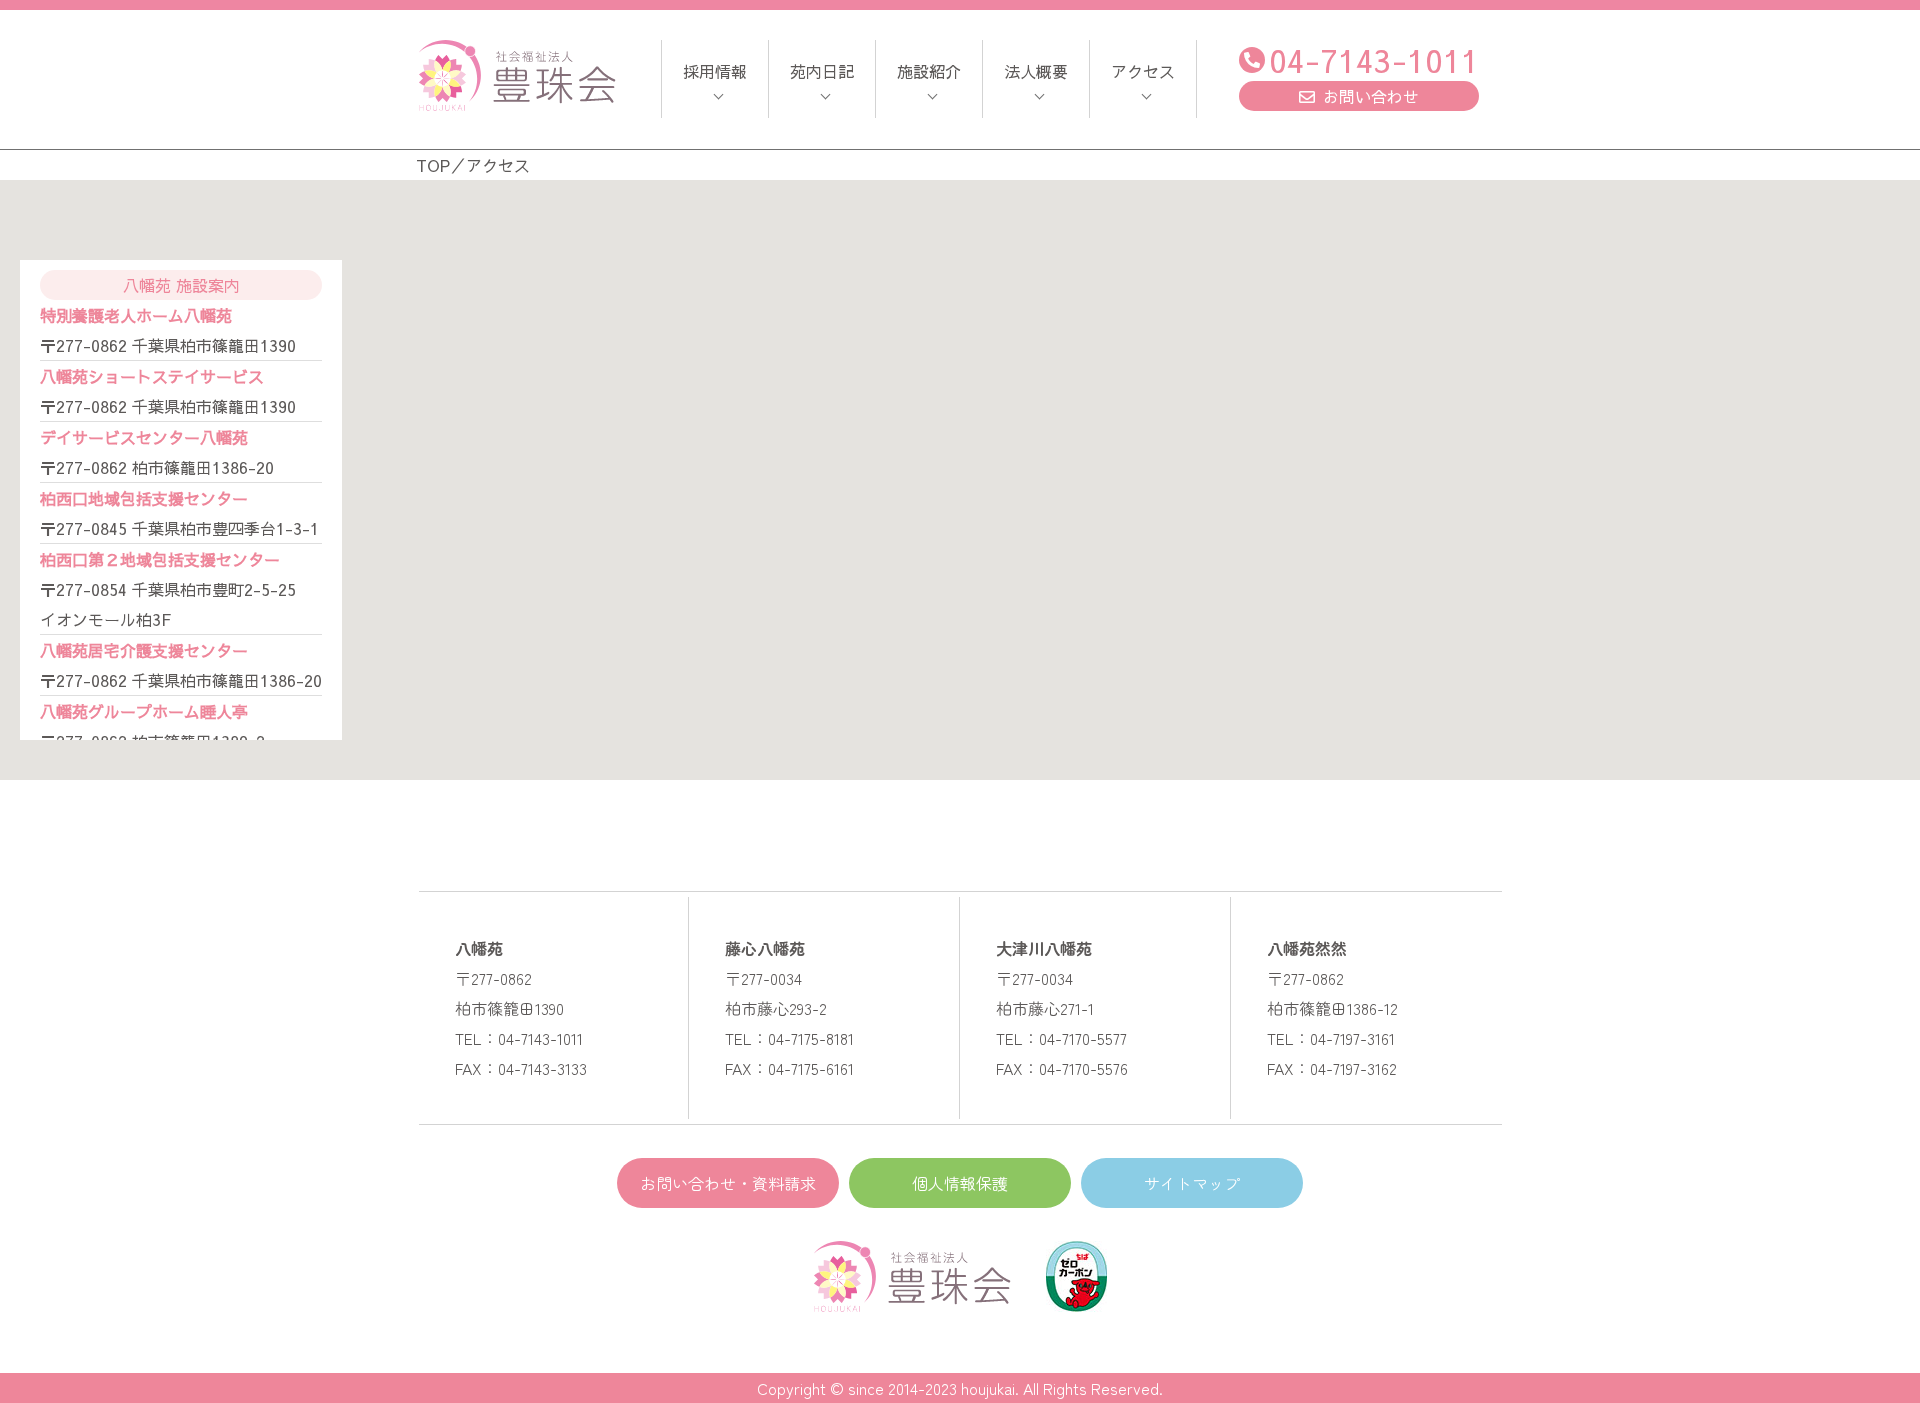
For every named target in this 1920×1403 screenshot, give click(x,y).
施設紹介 (929, 71)
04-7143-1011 (1374, 59)
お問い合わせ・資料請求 (728, 1183)
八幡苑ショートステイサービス (152, 376)
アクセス (1143, 71)
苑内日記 (822, 71)
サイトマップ (1192, 1183)
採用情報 (715, 71)
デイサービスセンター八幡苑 (144, 437)
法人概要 (1036, 71)
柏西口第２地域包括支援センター (160, 559)
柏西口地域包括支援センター (144, 498)
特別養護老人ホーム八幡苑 (136, 315)
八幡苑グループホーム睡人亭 (144, 711)
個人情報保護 (960, 1183)
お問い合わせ (1371, 96)
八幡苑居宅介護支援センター (144, 650)
